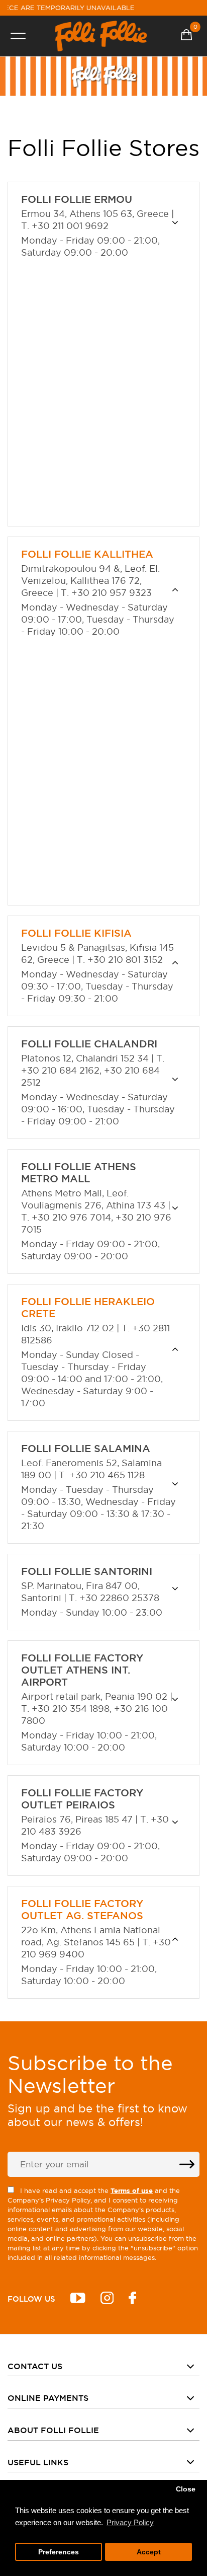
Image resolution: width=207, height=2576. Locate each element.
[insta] (107, 2299)
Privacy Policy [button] (130, 2522)
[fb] (132, 2299)
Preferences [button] (59, 2552)
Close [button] (186, 2489)
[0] (186, 36)
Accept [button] (149, 2552)
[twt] (78, 2299)
